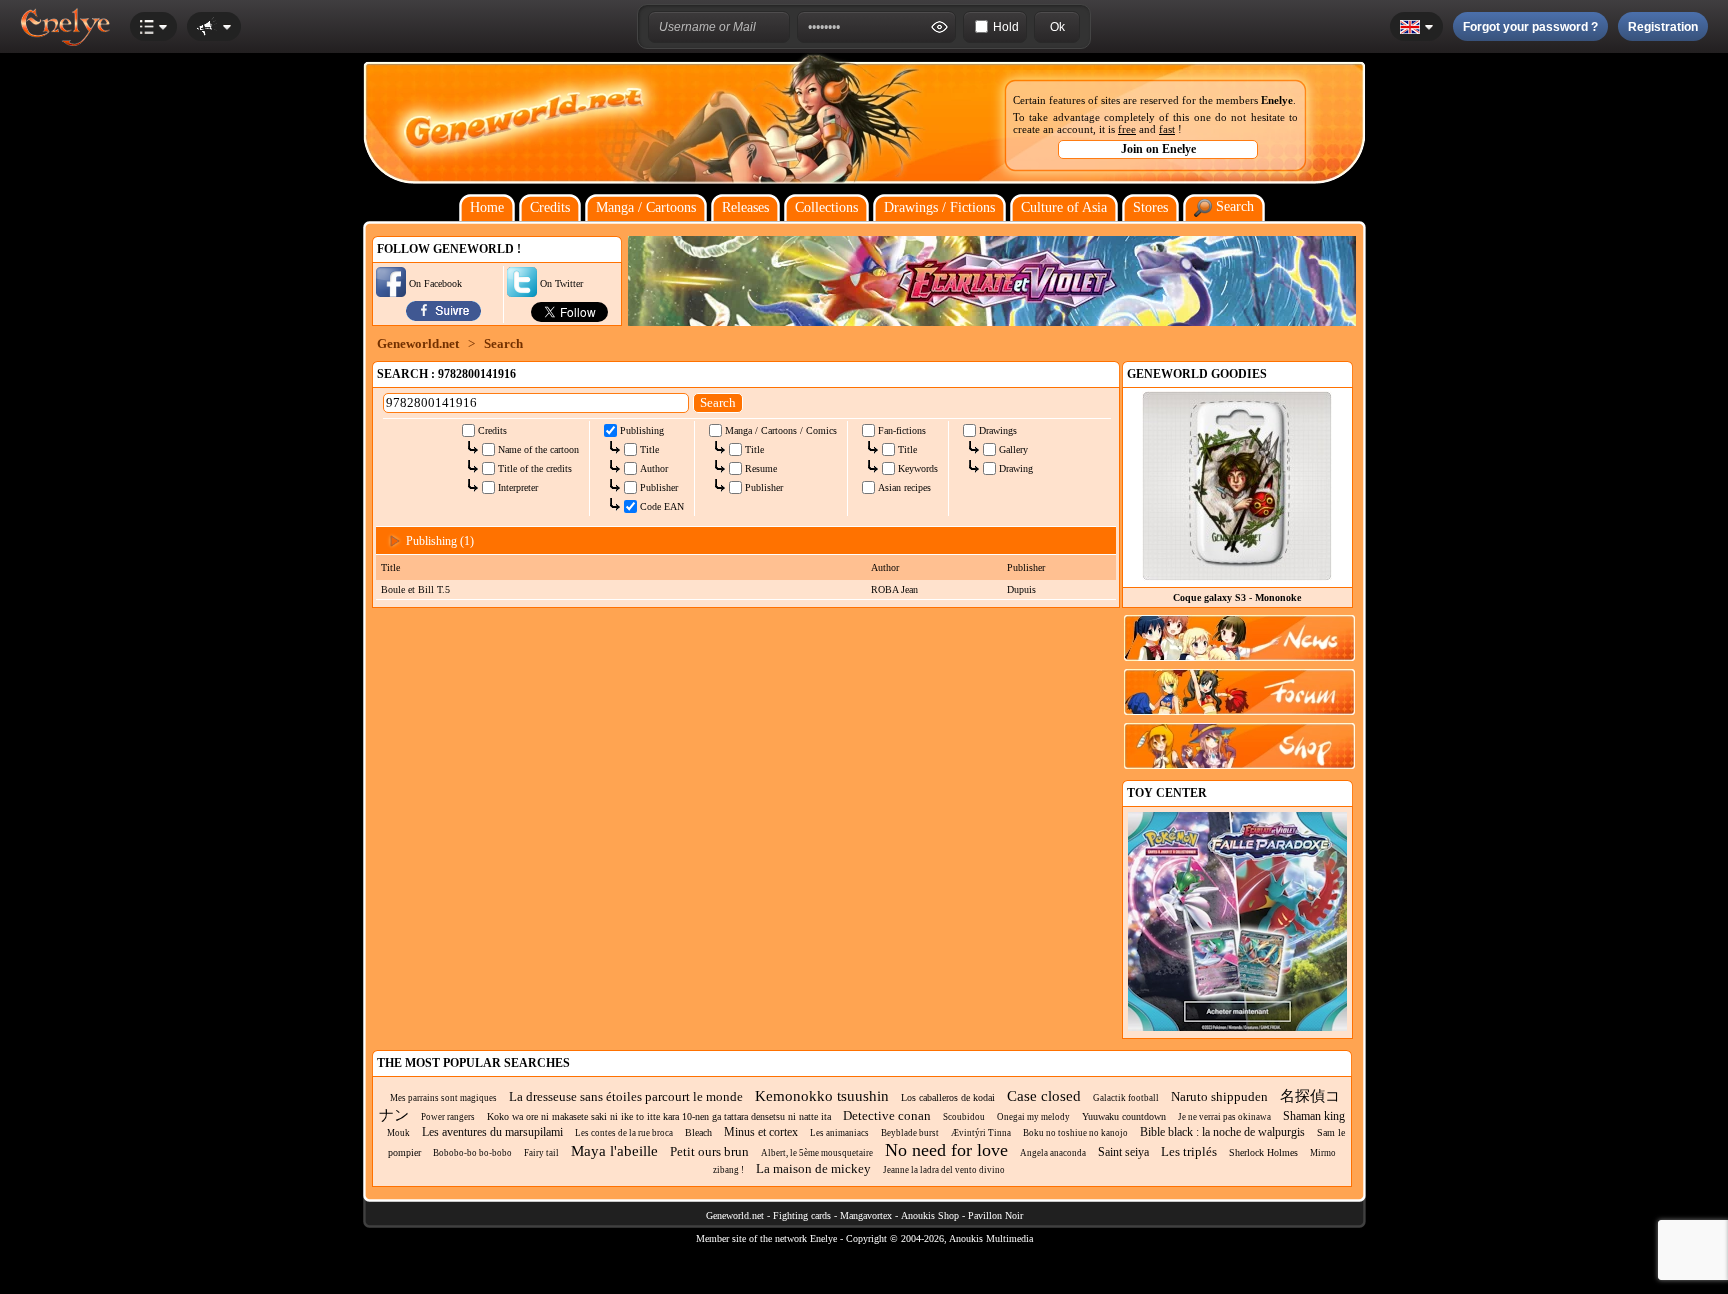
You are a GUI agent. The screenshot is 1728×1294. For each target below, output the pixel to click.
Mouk (398, 1133)
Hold (1006, 27)
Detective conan (887, 1115)
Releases (745, 207)
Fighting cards (802, 1215)
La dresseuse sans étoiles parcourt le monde (626, 1096)
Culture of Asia (1064, 207)
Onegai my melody (1033, 1117)
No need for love (946, 1150)
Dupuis (1021, 589)
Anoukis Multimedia (991, 1238)
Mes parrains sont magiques (443, 1098)
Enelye (1277, 100)
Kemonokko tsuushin (822, 1096)
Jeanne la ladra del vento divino (944, 1170)
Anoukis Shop (930, 1215)
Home (487, 207)
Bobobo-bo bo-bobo (472, 1153)
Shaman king (1314, 1116)
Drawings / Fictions (939, 207)
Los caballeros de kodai (948, 1097)
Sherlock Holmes (1263, 1152)
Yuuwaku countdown (1124, 1116)
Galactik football (1126, 1098)
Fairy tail (541, 1153)
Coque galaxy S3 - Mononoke (1237, 597)
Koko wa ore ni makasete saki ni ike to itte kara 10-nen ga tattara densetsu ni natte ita (659, 1116)
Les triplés (1189, 1151)
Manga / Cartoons (646, 207)
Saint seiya (1123, 1152)
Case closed (1044, 1096)
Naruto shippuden (1219, 1096)
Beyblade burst (910, 1133)
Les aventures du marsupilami (492, 1132)
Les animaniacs (839, 1133)
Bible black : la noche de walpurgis (1222, 1132)
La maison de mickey (813, 1168)
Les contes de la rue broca (624, 1133)
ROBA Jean (894, 589)
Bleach (698, 1132)
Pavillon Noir (995, 1215)
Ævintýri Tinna (981, 1133)
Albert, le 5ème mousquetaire (817, 1153)
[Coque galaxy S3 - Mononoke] (1237, 575)
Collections (826, 207)
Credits (550, 207)
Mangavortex (866, 1215)
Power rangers (448, 1117)
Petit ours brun (709, 1151)
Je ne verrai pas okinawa (1224, 1117)
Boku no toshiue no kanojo (1075, 1133)
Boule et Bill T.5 (415, 589)
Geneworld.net (418, 343)
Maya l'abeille (614, 1151)
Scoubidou (964, 1117)
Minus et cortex (761, 1132)
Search (1233, 206)
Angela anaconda (1053, 1153)
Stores (1150, 207)
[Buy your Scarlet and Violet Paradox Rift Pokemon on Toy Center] (1237, 1027)
